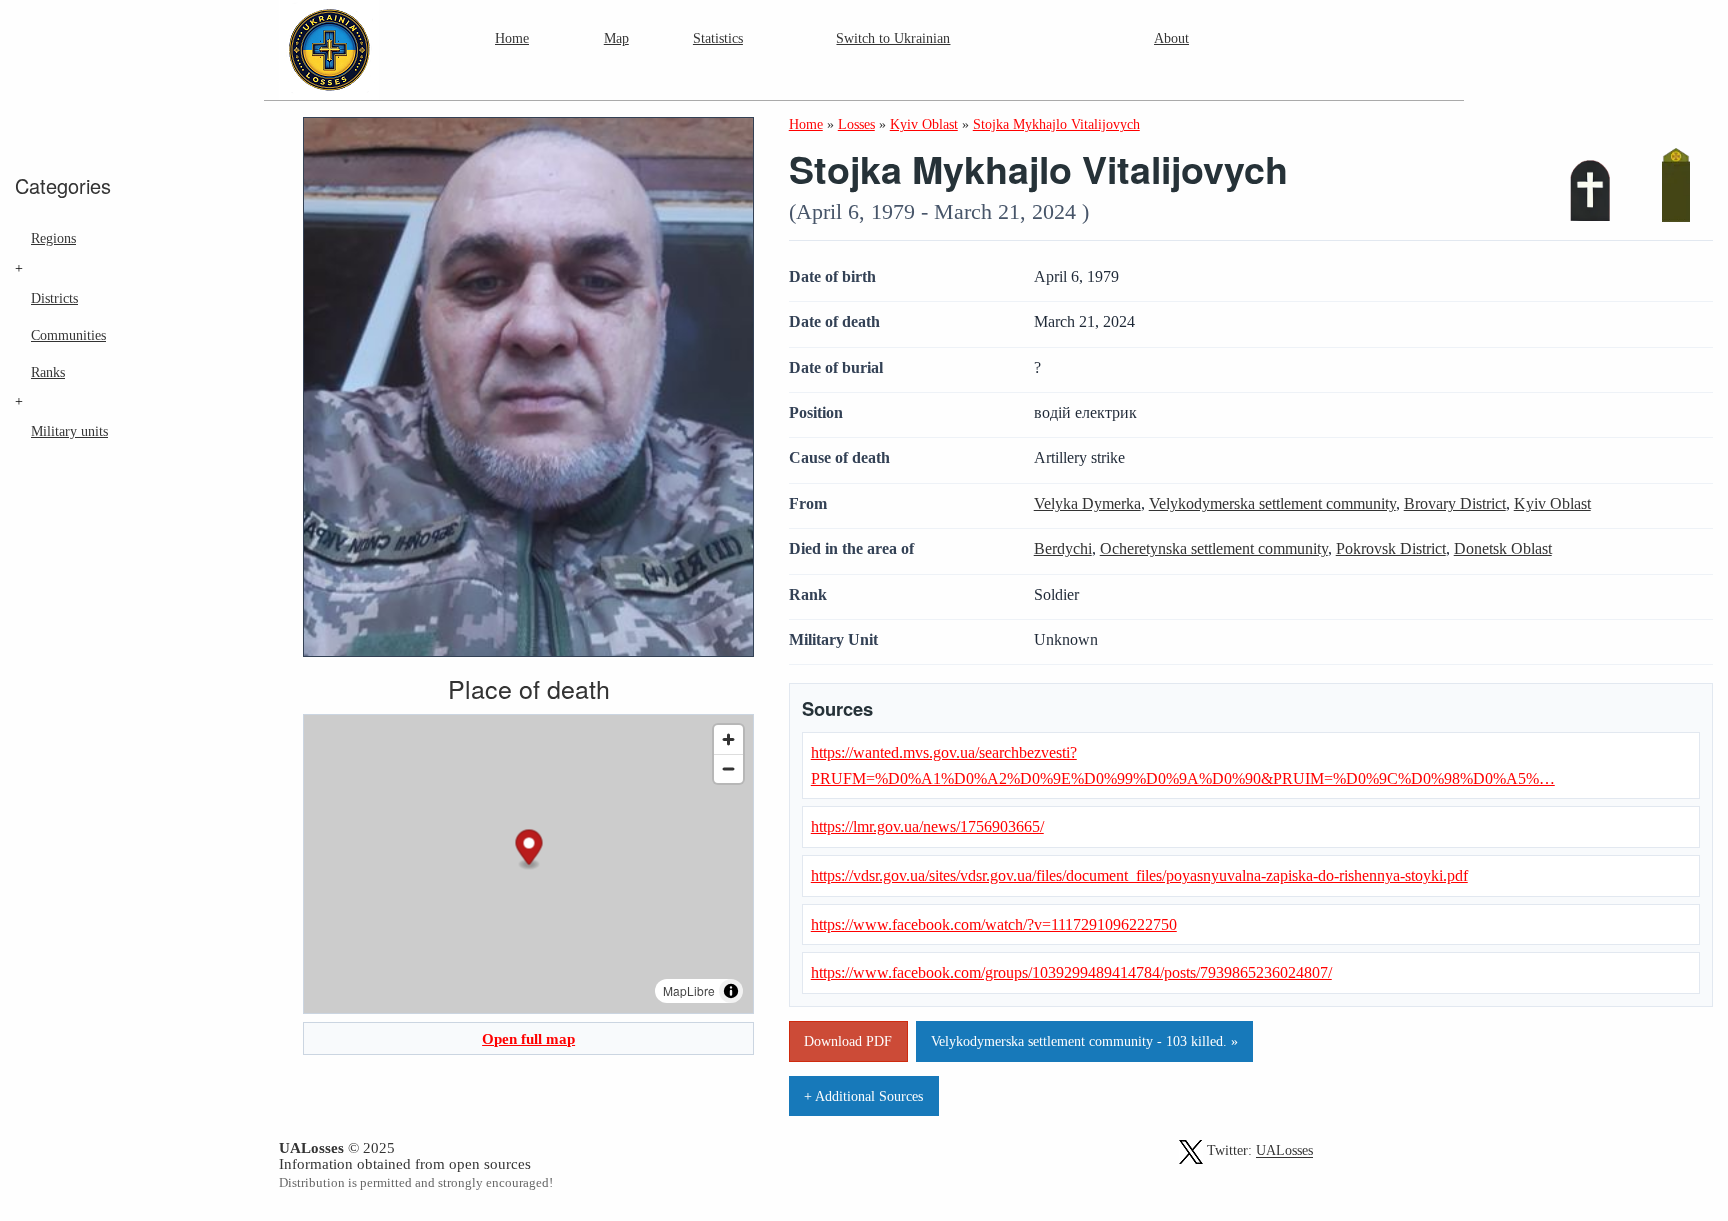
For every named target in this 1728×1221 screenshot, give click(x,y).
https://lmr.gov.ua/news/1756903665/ (927, 826)
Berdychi (1063, 548)
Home (512, 38)
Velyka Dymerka (1087, 503)
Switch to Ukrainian (893, 38)
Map (616, 38)
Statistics (718, 38)
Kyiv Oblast (1552, 503)
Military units (69, 431)
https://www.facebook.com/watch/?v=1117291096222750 (994, 924)
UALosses (1284, 1151)
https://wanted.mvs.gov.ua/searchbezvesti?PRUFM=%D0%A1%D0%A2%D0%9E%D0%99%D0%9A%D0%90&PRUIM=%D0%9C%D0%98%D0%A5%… (1183, 765)
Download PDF (848, 1041)
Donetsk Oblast (1503, 548)
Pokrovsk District (1391, 548)
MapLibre (689, 990)
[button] (529, 850)
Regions (53, 238)
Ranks (48, 372)
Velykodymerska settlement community (1272, 503)
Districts (54, 298)
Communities (68, 335)
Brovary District (1455, 503)
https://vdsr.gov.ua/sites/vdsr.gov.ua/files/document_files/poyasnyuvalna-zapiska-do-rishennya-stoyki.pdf (1139, 875)
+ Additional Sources (863, 1096)
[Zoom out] (728, 768)
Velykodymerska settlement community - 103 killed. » (1084, 1041)
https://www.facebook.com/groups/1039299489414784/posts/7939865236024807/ (1071, 972)
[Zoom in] (728, 739)
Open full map (528, 1038)
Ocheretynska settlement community (1214, 548)
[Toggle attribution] (731, 991)
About (1171, 38)
